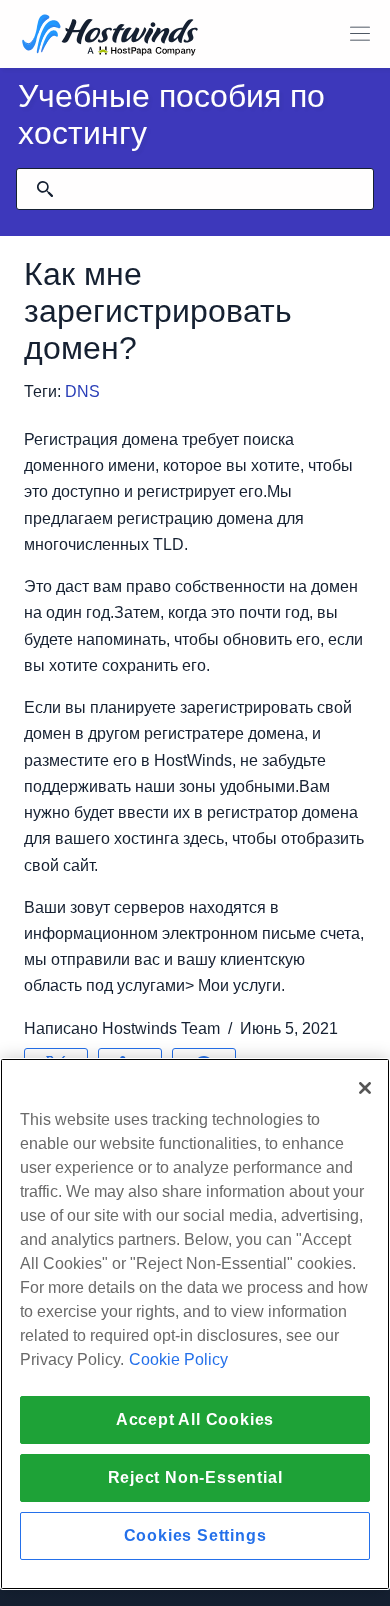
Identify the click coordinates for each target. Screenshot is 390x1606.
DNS (82, 391)
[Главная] (110, 36)
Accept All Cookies (195, 1419)
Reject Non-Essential (195, 1477)
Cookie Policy (178, 1359)
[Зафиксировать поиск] (45, 189)
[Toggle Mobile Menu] (360, 34)
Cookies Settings (195, 1535)
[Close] (365, 1088)
